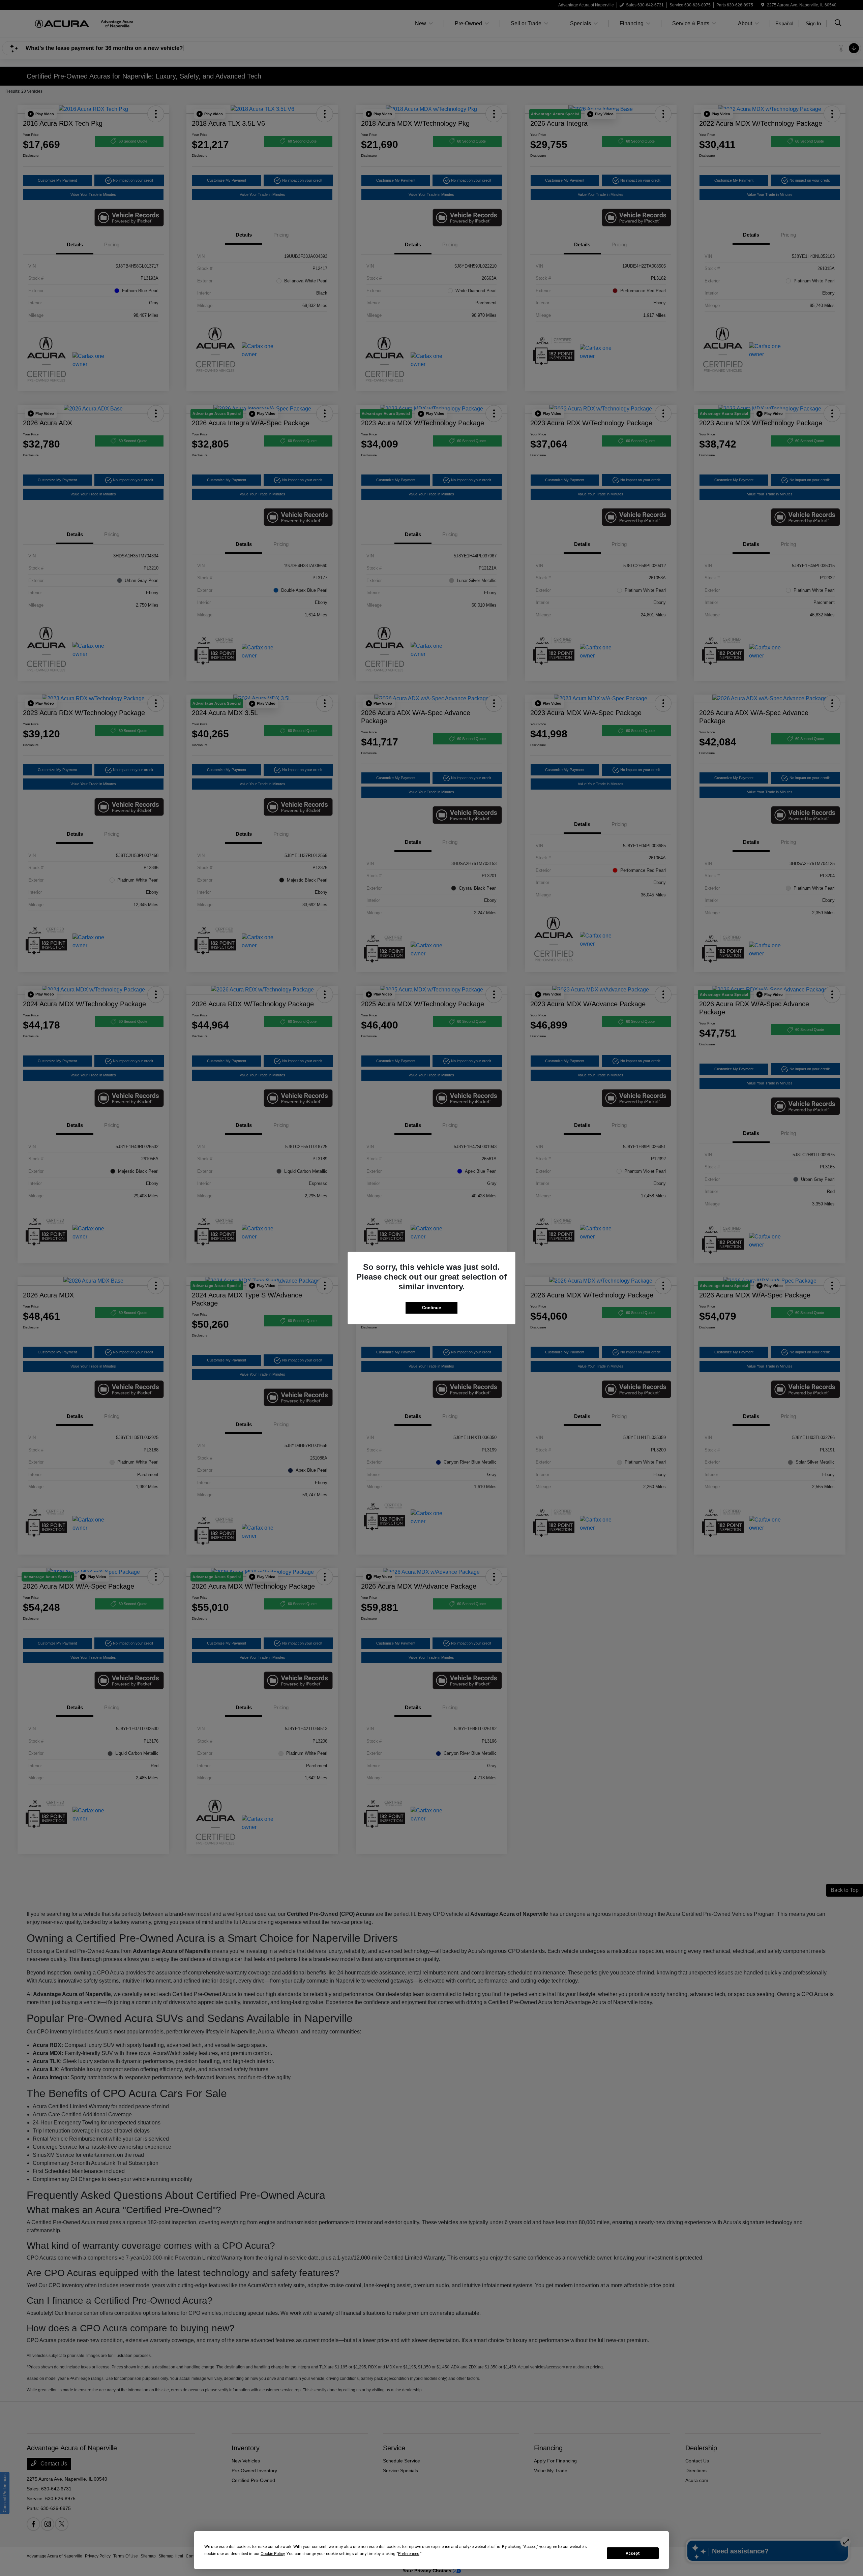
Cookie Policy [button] (273, 2554)
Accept (633, 2553)
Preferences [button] (409, 2554)
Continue (431, 1308)
